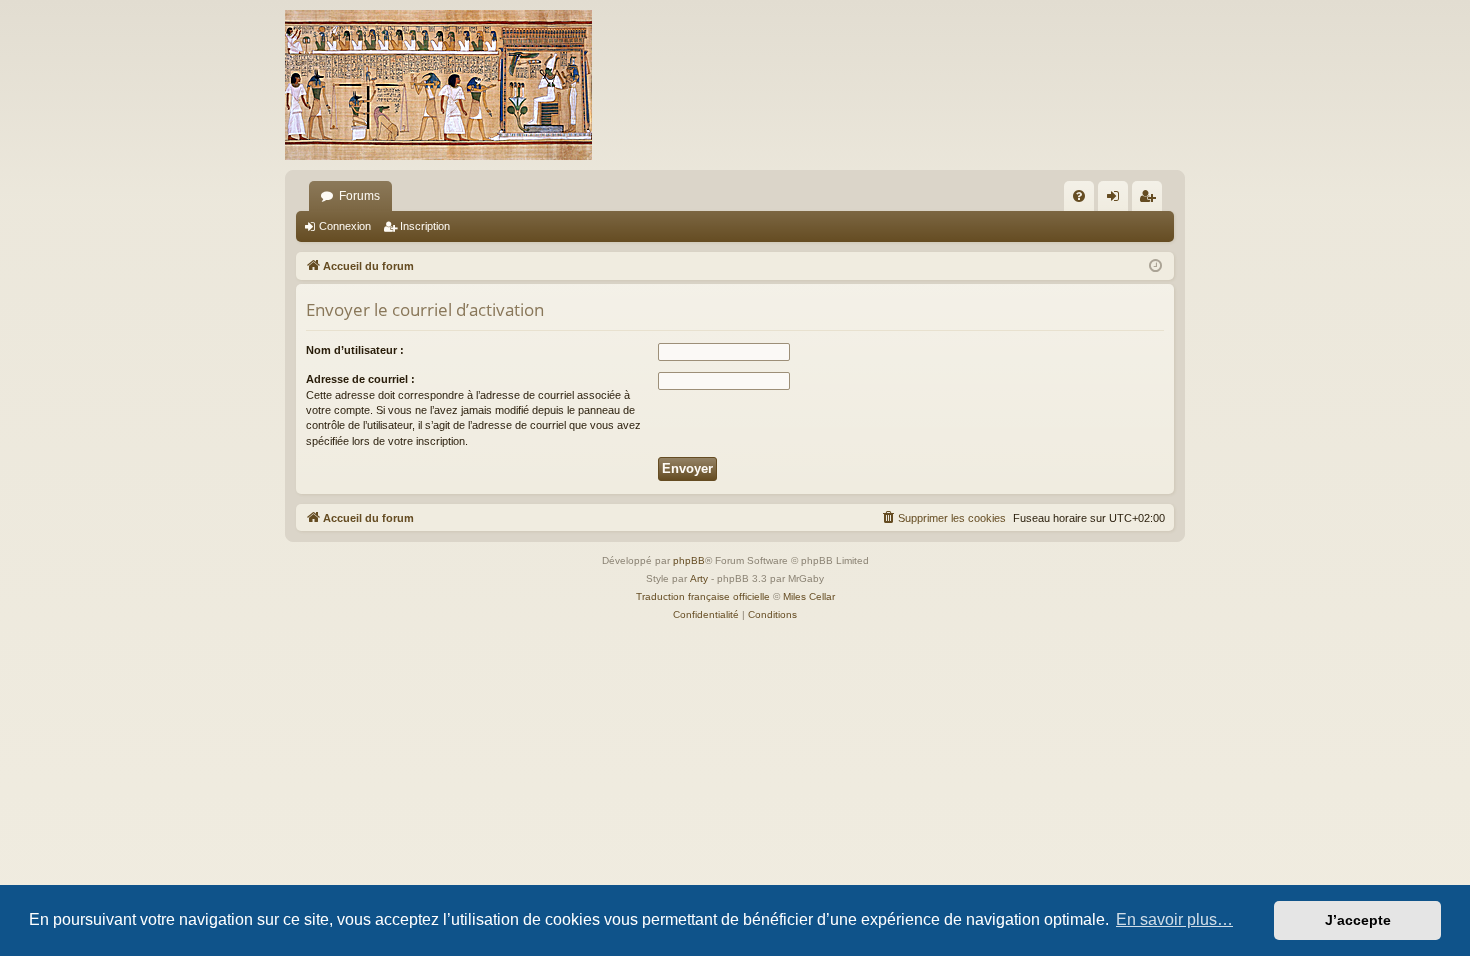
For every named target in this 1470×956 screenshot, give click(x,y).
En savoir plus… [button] (1174, 919)
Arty (699, 578)
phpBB (689, 560)
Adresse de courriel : (360, 379)
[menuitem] (1079, 196)
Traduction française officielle (703, 596)
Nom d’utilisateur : (355, 350)
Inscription (425, 226)
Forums (359, 196)
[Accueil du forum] (438, 85)
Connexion (345, 226)
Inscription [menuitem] (1151, 200)
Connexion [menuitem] (1117, 200)
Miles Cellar (809, 596)
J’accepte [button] (1358, 920)
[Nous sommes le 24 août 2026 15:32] (1155, 266)
